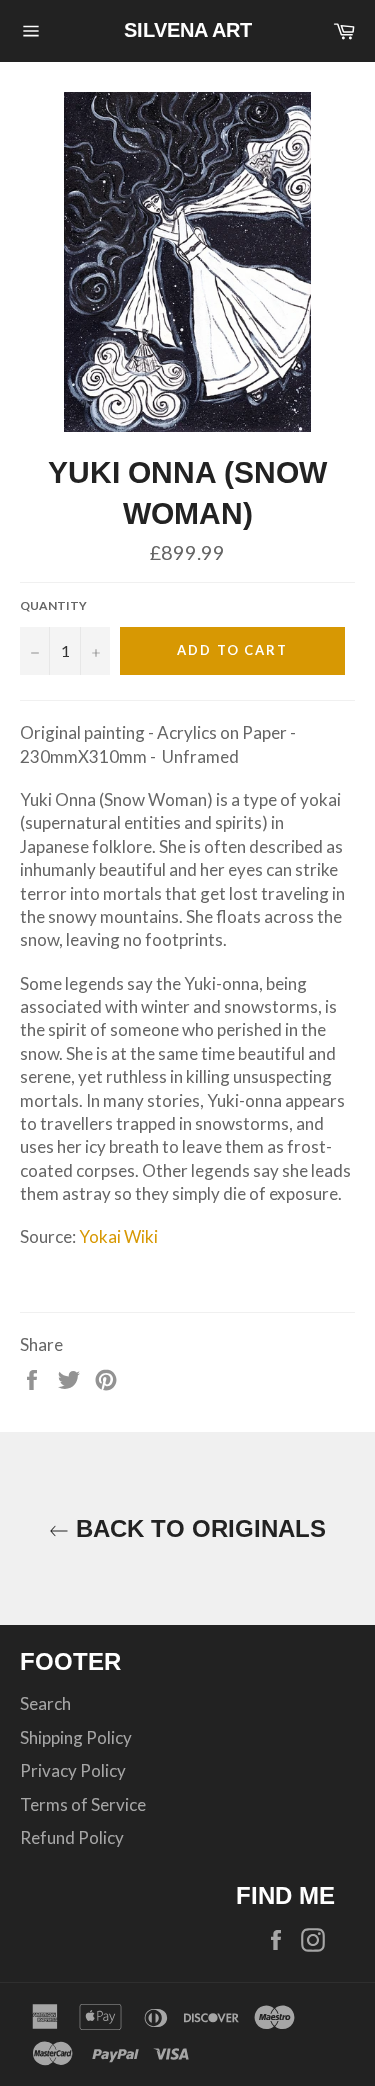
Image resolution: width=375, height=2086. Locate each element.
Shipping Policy (76, 1737)
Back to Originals (197, 1528)
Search (45, 1703)
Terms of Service (83, 1804)
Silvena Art (188, 30)
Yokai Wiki (118, 1236)
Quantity (53, 605)
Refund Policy (72, 1837)
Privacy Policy (73, 1770)
